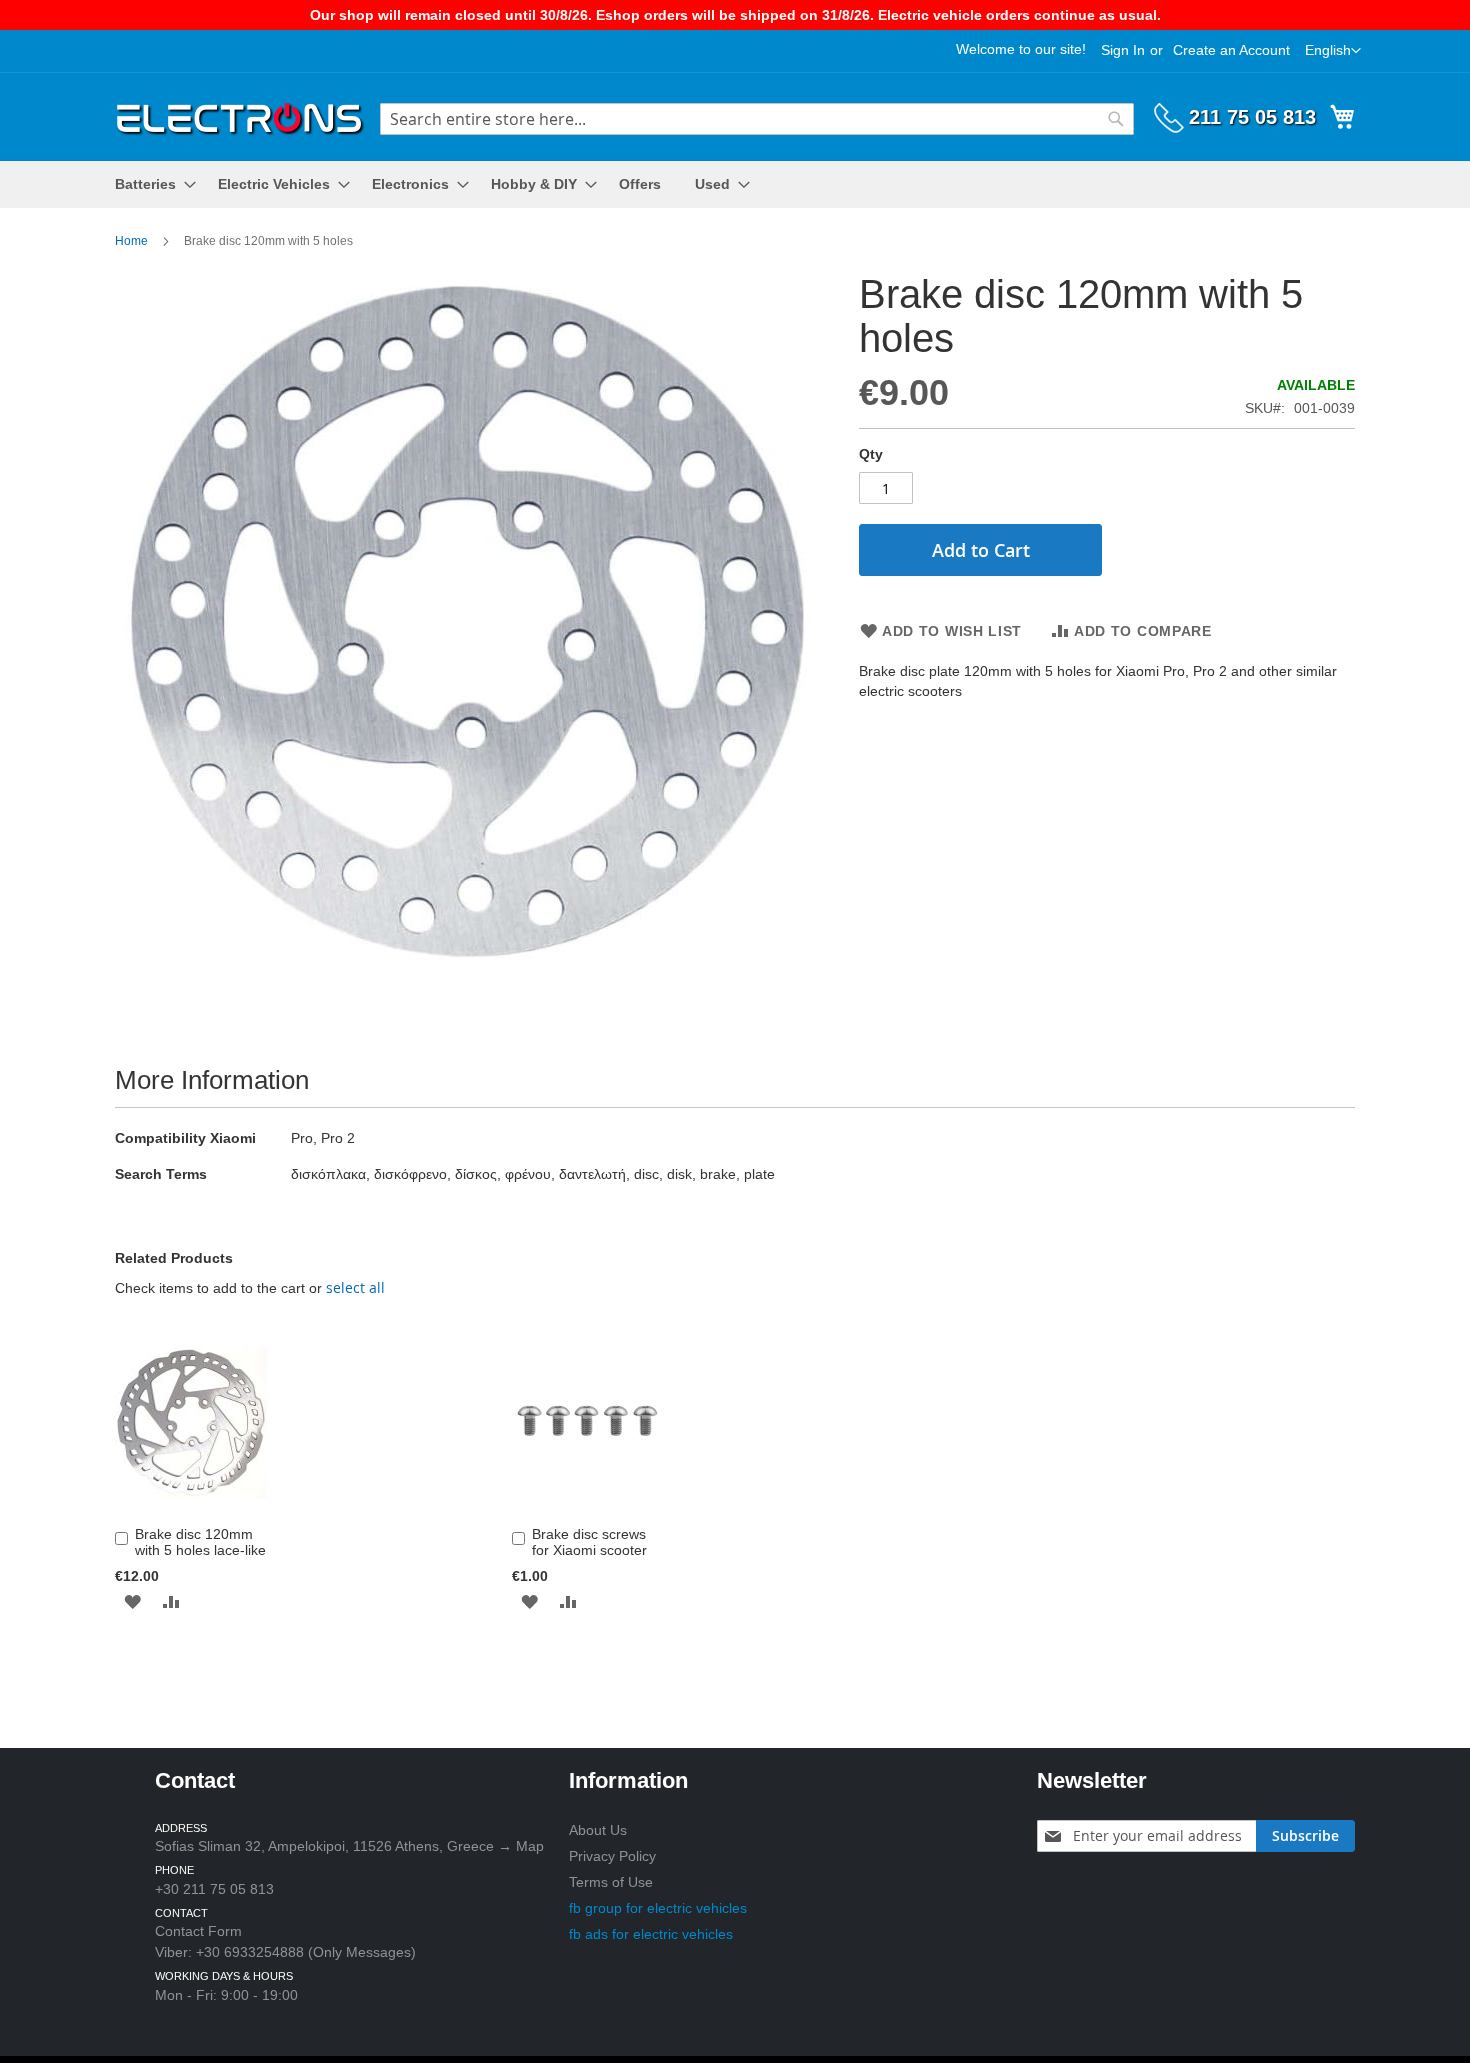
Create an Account (1231, 50)
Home (131, 241)
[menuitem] (149, 184)
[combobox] (757, 119)
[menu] (735, 184)
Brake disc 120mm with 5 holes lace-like (200, 1542)
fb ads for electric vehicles (651, 1934)
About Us (598, 1830)
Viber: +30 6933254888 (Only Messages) (285, 1952)
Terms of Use (611, 1882)
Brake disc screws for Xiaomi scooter (589, 1542)
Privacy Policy (612, 1856)
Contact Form (198, 1931)
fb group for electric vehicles (658, 1908)
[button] (1333, 51)
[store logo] (240, 115)
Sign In (1123, 50)
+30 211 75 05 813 (214, 1889)
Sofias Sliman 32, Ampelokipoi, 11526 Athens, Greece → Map (349, 1846)
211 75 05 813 (1252, 117)
